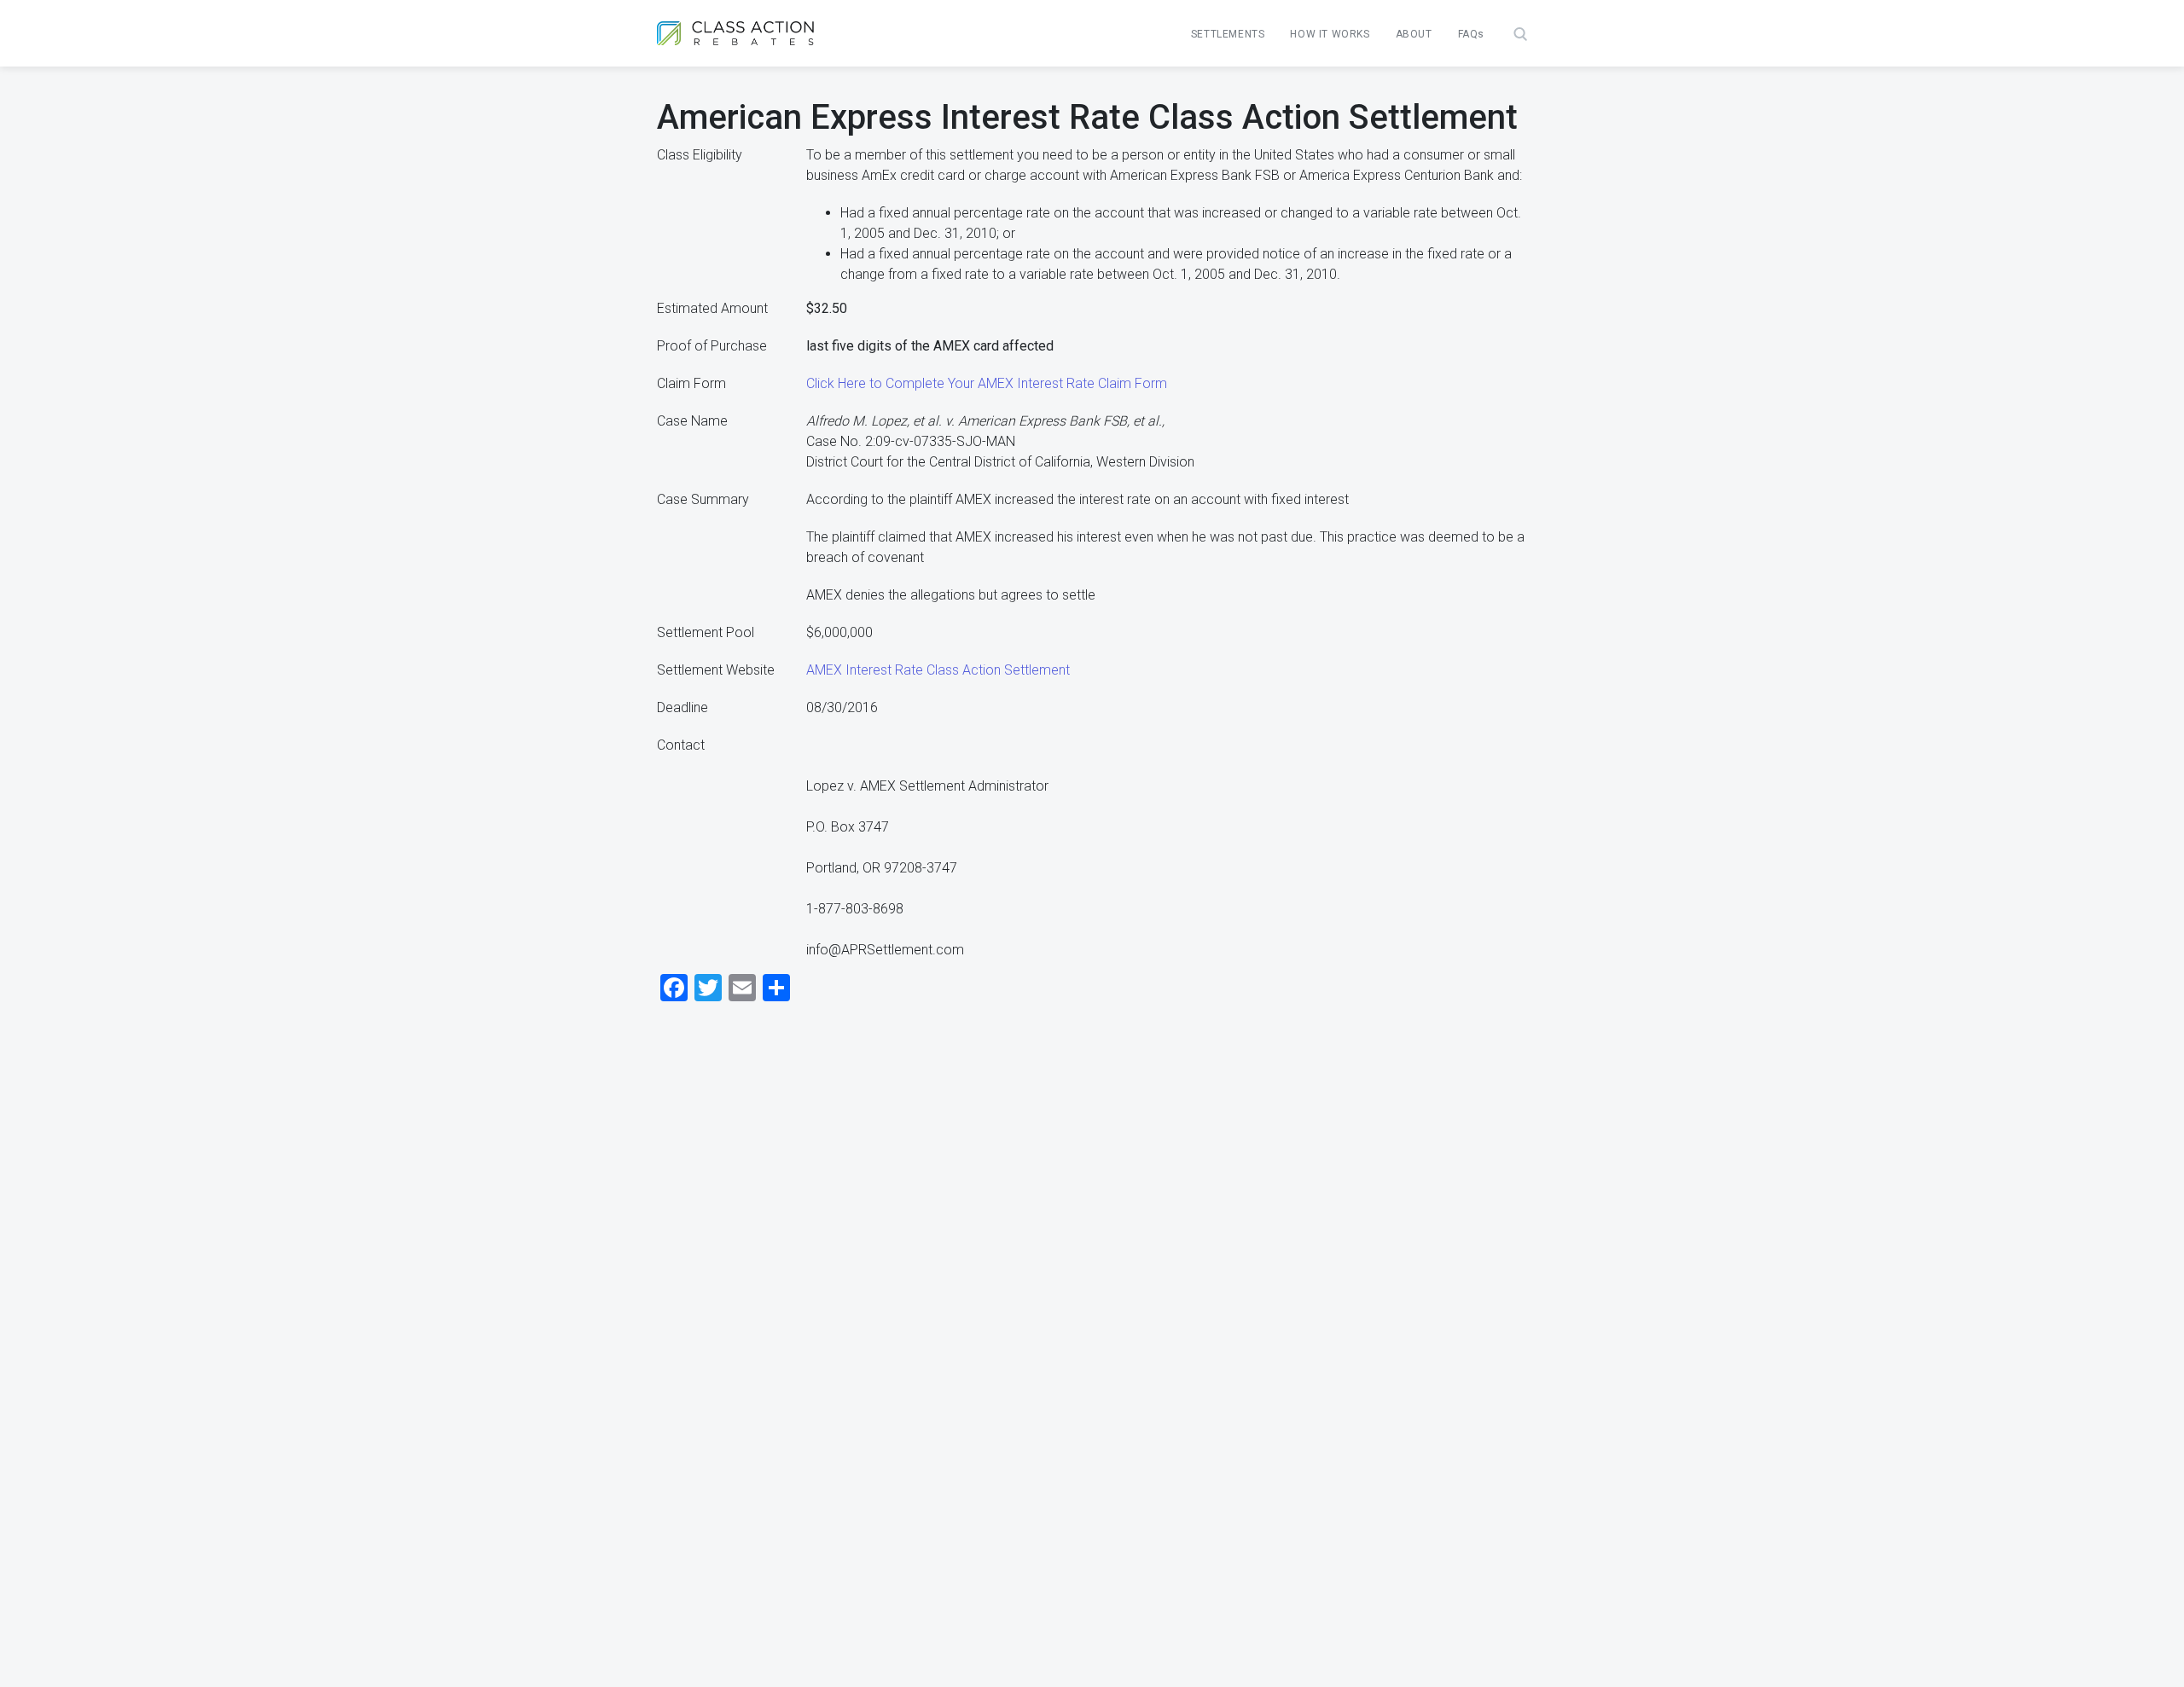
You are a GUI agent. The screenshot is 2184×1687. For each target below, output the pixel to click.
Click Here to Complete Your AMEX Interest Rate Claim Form (987, 383)
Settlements (1228, 34)
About (1414, 34)
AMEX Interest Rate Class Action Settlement (938, 670)
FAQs (1471, 34)
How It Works (1330, 34)
